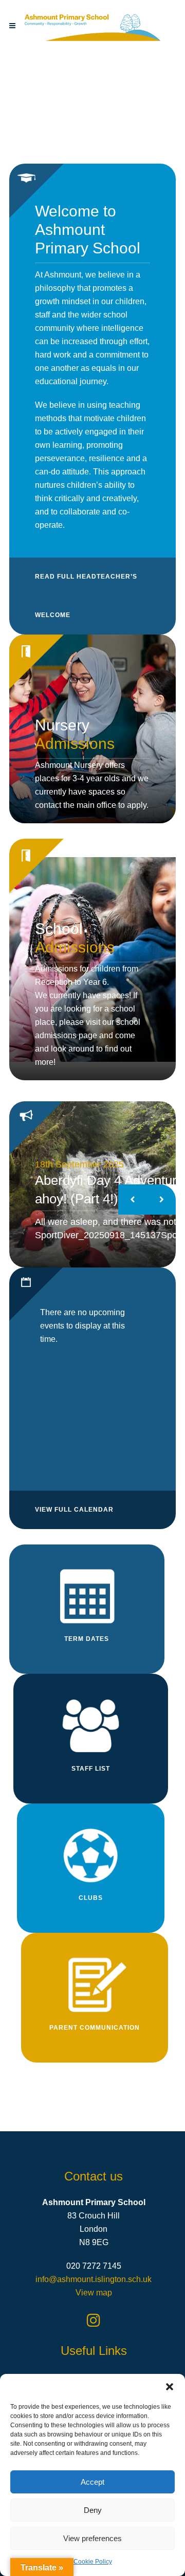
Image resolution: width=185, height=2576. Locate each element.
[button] (170, 2387)
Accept (92, 2482)
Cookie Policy (93, 2562)
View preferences (92, 2538)
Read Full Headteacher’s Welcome (86, 596)
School (75, 938)
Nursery (75, 734)
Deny (93, 2510)
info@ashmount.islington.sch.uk (94, 2279)
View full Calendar (74, 1510)
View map (94, 2293)
